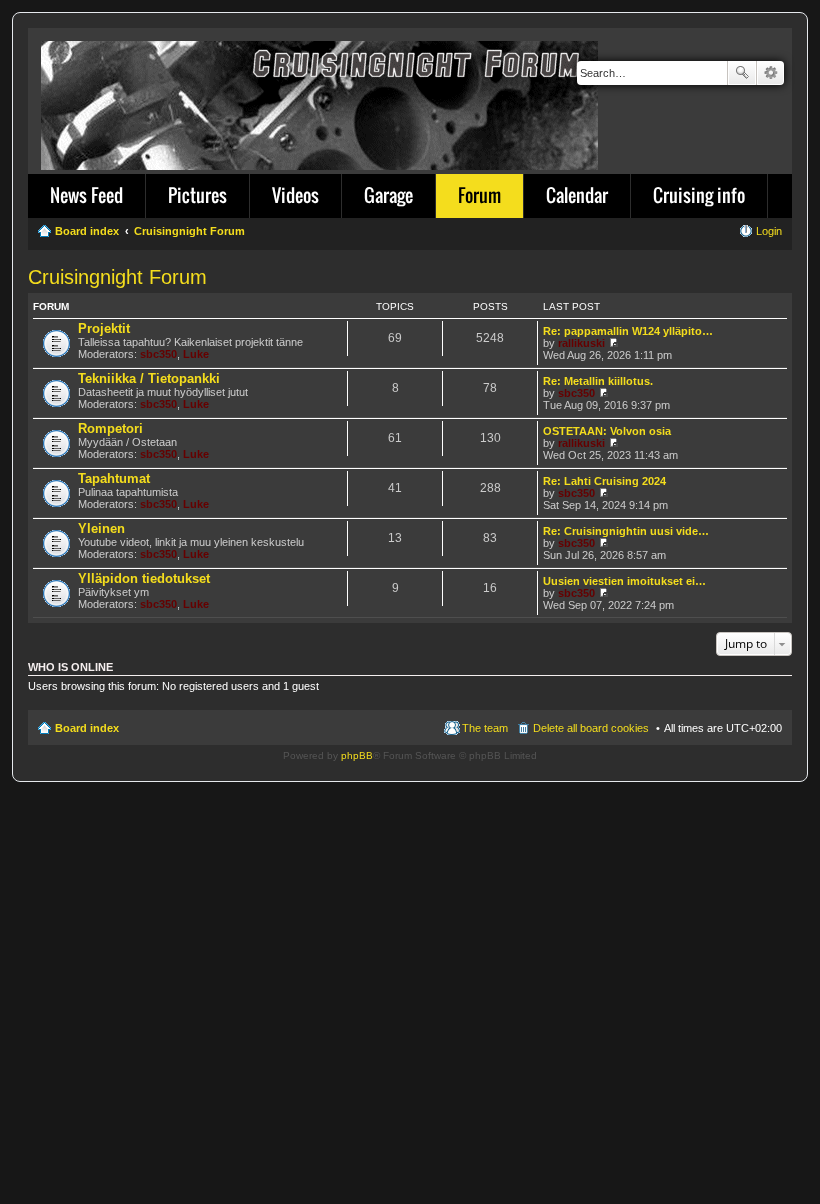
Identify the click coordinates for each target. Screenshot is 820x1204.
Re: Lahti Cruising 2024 (604, 481)
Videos (295, 195)
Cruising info (699, 195)
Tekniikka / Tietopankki (149, 378)
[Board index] (321, 101)
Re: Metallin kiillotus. (598, 381)
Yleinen (101, 528)
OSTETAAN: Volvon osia (607, 431)
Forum (479, 195)
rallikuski (581, 343)
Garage (388, 195)
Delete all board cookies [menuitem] (591, 728)
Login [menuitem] (769, 231)
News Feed (86, 195)
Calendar (577, 195)
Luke (196, 354)
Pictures (197, 195)
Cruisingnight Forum (117, 277)
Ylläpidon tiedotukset (144, 578)
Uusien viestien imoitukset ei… (624, 581)
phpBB (357, 755)
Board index (87, 728)
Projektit (104, 328)
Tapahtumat (114, 478)
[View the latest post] (613, 343)
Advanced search (770, 73)
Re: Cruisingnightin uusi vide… (626, 531)
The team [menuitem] (485, 728)
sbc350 (158, 354)
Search (742, 73)
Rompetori (110, 428)
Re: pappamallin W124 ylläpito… (628, 331)
